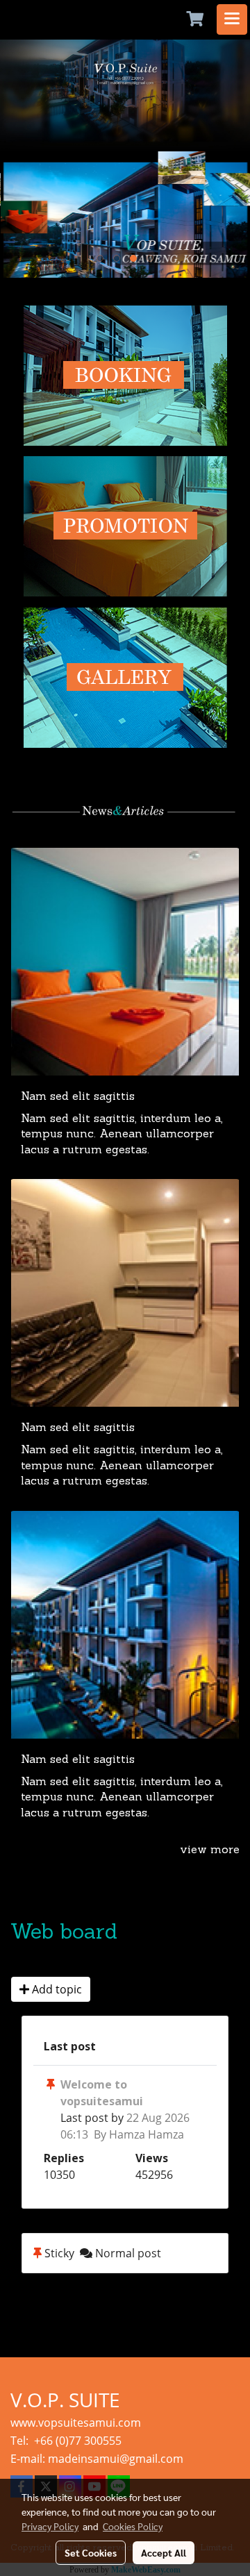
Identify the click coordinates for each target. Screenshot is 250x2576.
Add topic (56, 1989)
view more (210, 1850)
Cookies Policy (133, 2526)
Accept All (164, 2552)
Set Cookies (91, 2552)
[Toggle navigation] (232, 19)
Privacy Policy (50, 2526)
